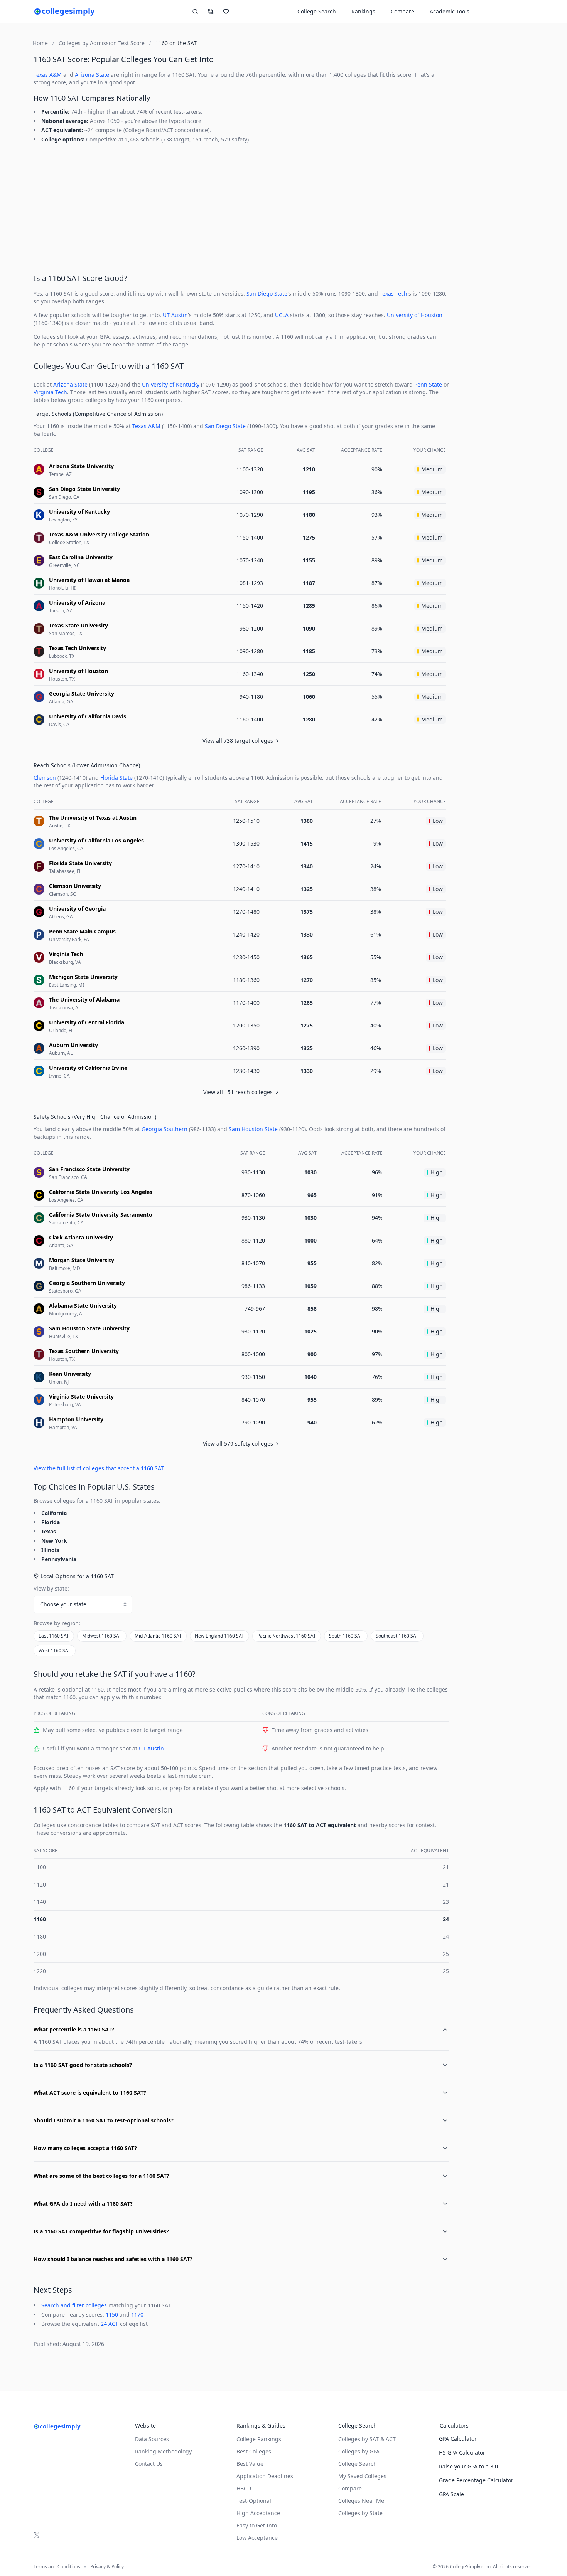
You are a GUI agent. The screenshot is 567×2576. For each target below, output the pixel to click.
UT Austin (175, 315)
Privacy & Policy (107, 2567)
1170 (137, 2315)
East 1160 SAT (54, 1636)
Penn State (428, 384)
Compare (402, 11)
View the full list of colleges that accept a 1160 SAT (99, 1468)
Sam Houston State (253, 1129)
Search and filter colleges (74, 2305)
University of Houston (415, 315)
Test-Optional (254, 2501)
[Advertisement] (241, 207)
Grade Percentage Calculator (476, 2480)
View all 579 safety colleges (238, 1444)
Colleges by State (360, 2513)
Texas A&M (48, 75)
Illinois (50, 1550)
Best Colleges (254, 2451)
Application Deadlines (265, 2476)
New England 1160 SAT (219, 1636)
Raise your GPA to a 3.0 (468, 2466)
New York (54, 1541)
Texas (49, 1531)
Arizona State (92, 75)
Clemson (45, 778)
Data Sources (152, 2439)
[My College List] (226, 12)
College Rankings (259, 2439)
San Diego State (267, 293)
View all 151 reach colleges (238, 1092)
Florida (51, 1522)
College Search (358, 2464)
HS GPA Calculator (462, 2452)
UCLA (282, 315)
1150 (112, 2315)
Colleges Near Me (361, 2501)
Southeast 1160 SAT (397, 1636)
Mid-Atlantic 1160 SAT (158, 1636)
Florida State (116, 778)
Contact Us (149, 2464)
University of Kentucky (171, 384)
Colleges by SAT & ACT (367, 2439)
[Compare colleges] (211, 12)
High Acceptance (258, 2513)
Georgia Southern (165, 1129)
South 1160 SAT (346, 1636)
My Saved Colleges (362, 2476)
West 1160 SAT (55, 1650)
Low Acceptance (257, 2538)
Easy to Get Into (257, 2525)
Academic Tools (450, 11)
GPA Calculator (458, 2439)
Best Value (250, 2464)
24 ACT (110, 2324)
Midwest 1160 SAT (102, 1636)
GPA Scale (451, 2494)
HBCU (244, 2488)
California (54, 1513)
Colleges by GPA (359, 2451)
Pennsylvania (59, 1559)
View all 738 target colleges (238, 741)
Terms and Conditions (57, 2567)
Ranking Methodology (163, 2451)
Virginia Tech (50, 392)
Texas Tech (393, 293)
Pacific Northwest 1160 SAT (287, 1636)
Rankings (363, 11)
